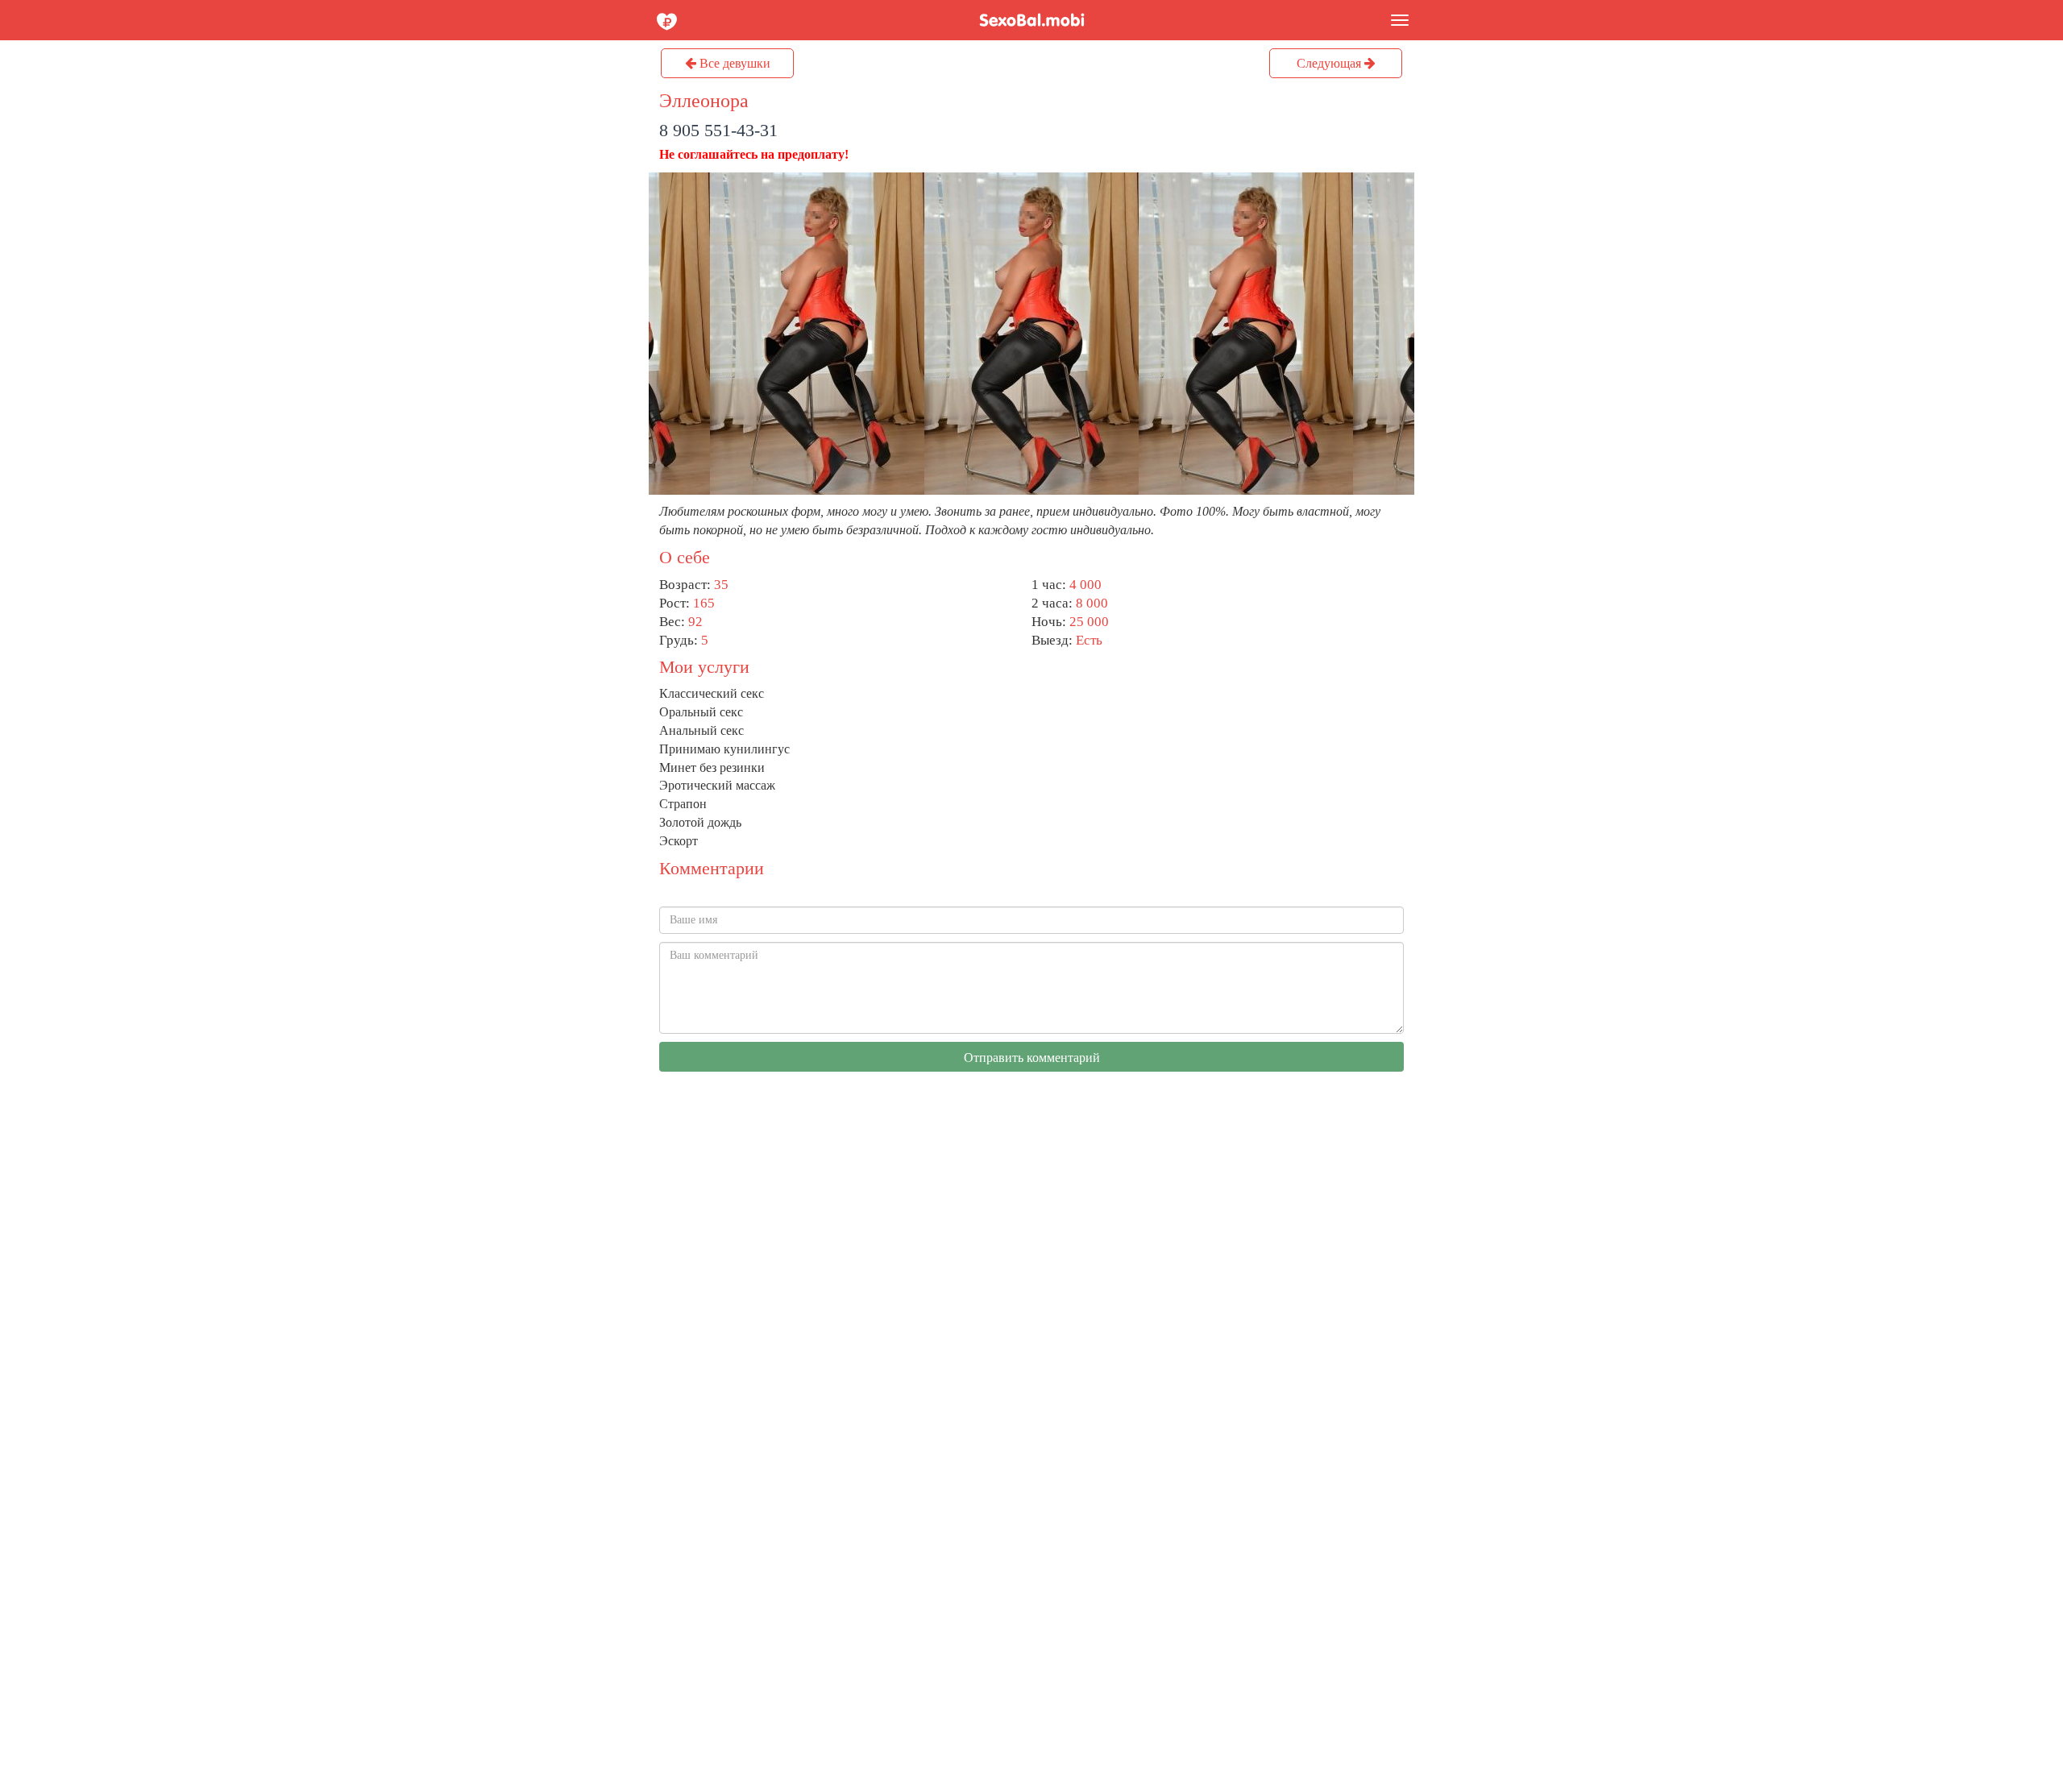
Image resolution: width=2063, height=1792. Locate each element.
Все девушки (733, 63)
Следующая (1330, 63)
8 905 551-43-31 (718, 130)
